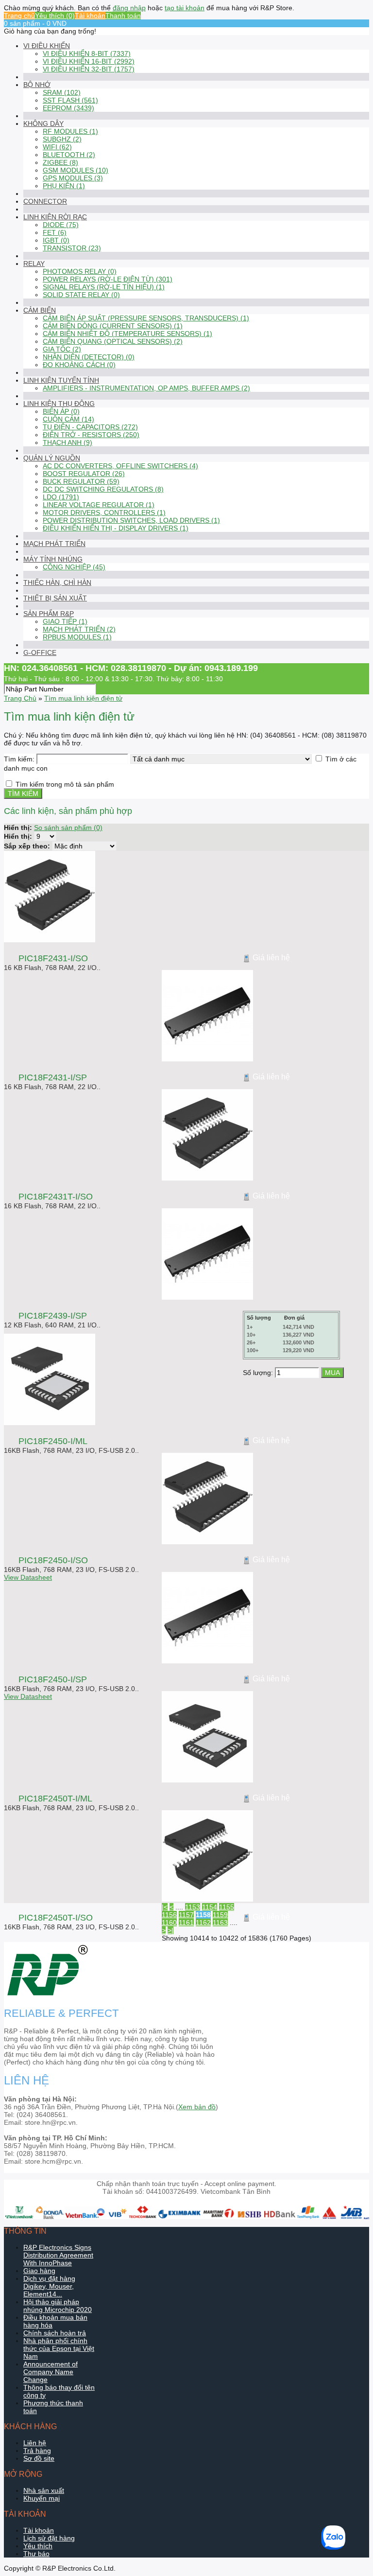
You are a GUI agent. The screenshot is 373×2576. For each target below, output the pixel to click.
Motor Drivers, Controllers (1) (104, 512)
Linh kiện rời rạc (55, 217)
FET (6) (55, 232)
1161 (186, 1923)
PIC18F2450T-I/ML (55, 1799)
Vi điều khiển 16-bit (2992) (89, 61)
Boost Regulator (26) (84, 474)
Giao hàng (39, 2271)
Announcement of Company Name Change (51, 2372)
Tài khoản (90, 16)
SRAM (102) (62, 92)
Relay (34, 264)
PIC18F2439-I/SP (53, 1316)
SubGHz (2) (62, 139)
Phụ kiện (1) (64, 186)
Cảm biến (40, 310)
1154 (210, 1907)
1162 (203, 1923)
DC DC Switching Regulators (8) (103, 489)
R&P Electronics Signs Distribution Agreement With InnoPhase (58, 2255)
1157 (186, 1915)
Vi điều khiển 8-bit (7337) (87, 53)
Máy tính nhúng (53, 559)
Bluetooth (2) (69, 155)
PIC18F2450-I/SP (53, 1679)
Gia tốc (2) (62, 349)
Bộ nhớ (37, 85)
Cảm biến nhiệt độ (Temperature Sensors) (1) (127, 334)
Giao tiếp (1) (65, 621)
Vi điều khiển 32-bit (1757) (89, 69)
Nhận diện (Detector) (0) (89, 357)
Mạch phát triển (54, 544)
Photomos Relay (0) (80, 271)
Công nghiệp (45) (74, 567)
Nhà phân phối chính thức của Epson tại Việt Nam (59, 2348)
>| (170, 1930)
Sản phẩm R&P (49, 614)
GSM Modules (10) (76, 170)
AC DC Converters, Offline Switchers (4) (120, 466)
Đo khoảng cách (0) (79, 365)
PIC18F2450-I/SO (53, 1560)
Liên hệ (35, 2443)
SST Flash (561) (70, 100)
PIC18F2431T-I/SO (56, 1197)
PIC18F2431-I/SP (53, 1077)
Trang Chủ (20, 698)
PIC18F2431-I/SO (53, 958)
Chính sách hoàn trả (55, 2333)
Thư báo (36, 2554)
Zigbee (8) (60, 162)
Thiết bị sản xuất (55, 598)
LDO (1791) (61, 497)
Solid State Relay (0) (81, 295)
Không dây (43, 124)
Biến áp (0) (61, 411)
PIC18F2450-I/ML (53, 1441)
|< (165, 1907)
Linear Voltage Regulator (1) (99, 505)
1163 (220, 1923)
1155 (227, 1907)
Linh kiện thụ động (59, 404)
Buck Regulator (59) (81, 481)
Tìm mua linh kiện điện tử (83, 698)
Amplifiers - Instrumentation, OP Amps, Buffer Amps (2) (146, 388)
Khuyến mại (42, 2498)
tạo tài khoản (185, 8)
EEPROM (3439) (68, 108)
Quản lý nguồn (52, 458)
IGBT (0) (56, 240)
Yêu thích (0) (55, 16)
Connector (45, 201)
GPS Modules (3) (73, 178)
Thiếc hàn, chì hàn (57, 582)
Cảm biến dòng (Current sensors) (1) (113, 326)
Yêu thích (38, 2546)
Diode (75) (61, 225)
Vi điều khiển (47, 46)
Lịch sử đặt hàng (49, 2538)
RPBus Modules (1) (77, 637)
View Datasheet (28, 1577)
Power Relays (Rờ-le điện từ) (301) (108, 279)
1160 (169, 1923)
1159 (220, 1915)
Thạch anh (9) (68, 442)
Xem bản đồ (197, 2107)
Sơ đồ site (39, 2458)
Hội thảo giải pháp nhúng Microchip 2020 (58, 2306)
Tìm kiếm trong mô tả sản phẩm (65, 784)
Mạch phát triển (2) (79, 629)
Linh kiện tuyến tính (61, 380)
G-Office (40, 653)
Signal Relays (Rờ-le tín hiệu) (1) (104, 287)
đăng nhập (129, 8)
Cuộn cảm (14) (68, 419)
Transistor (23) (72, 248)
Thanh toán (123, 16)
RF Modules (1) (70, 131)
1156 (169, 1915)
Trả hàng (37, 2451)
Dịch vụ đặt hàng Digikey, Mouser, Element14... (49, 2286)
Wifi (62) (57, 147)
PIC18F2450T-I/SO (56, 1918)
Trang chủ (19, 16)
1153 (193, 1907)
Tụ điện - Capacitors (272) (90, 427)
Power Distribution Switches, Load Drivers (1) (131, 520)
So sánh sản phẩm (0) (68, 828)
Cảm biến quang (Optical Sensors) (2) (113, 341)
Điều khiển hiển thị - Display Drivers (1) (116, 528)
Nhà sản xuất (44, 2490)
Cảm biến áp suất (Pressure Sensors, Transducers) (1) (146, 318)
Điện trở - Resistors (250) (91, 435)
